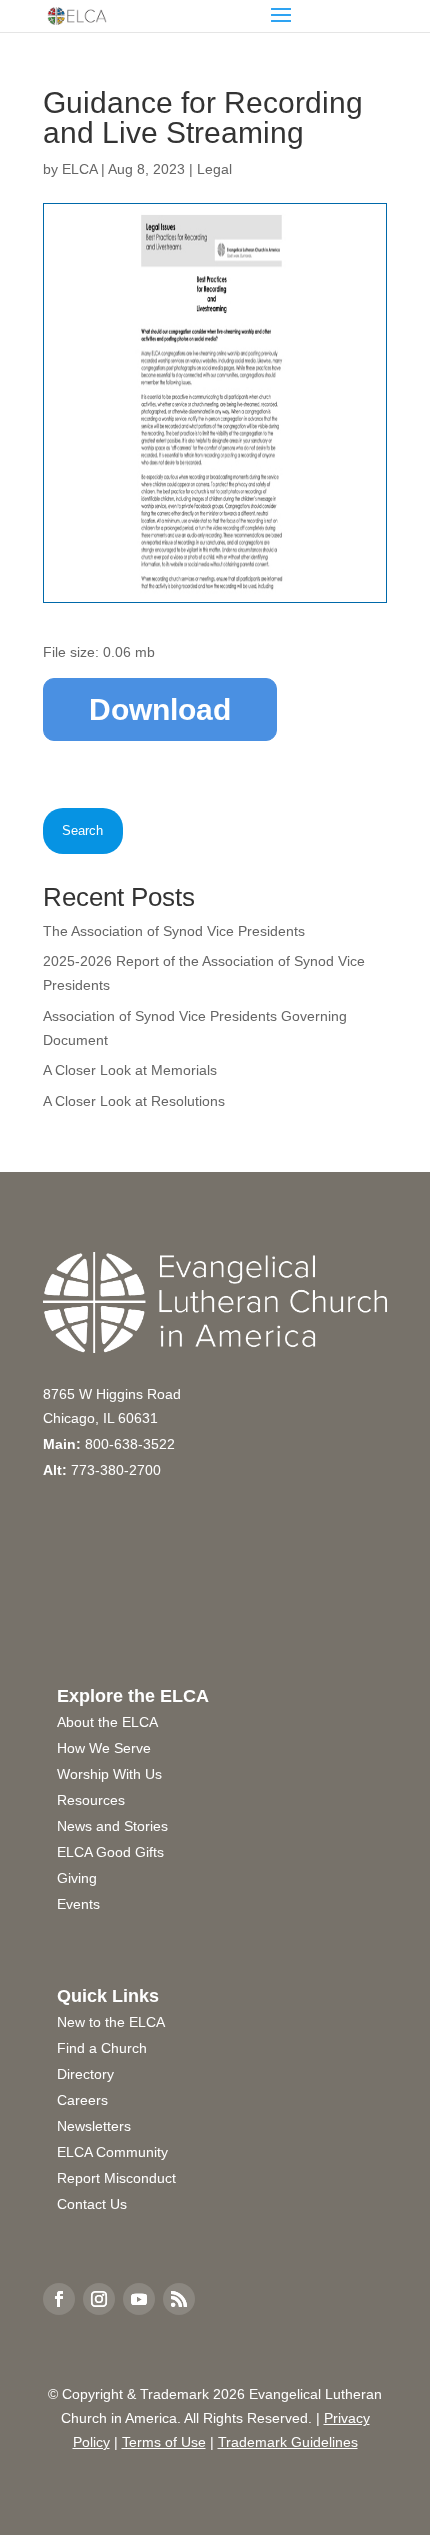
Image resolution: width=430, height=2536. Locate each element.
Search (82, 830)
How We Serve (104, 1748)
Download (160, 709)
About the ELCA (107, 1722)
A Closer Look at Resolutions (134, 1101)
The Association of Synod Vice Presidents (174, 931)
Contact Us (92, 2204)
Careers (82, 2100)
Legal (214, 169)
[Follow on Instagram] (99, 2299)
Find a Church (102, 2048)
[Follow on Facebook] (59, 2299)
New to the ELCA (111, 2022)
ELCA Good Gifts (110, 1852)
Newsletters (94, 2126)
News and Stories (112, 1826)
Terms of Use (164, 2442)
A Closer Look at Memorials (130, 1070)
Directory (85, 2074)
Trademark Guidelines (288, 2442)
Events (78, 1904)
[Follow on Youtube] (139, 2299)
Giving (77, 1878)
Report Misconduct (116, 2178)
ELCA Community (112, 2152)
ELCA (79, 169)
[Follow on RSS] (179, 2299)
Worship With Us (109, 1774)
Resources (91, 1800)
